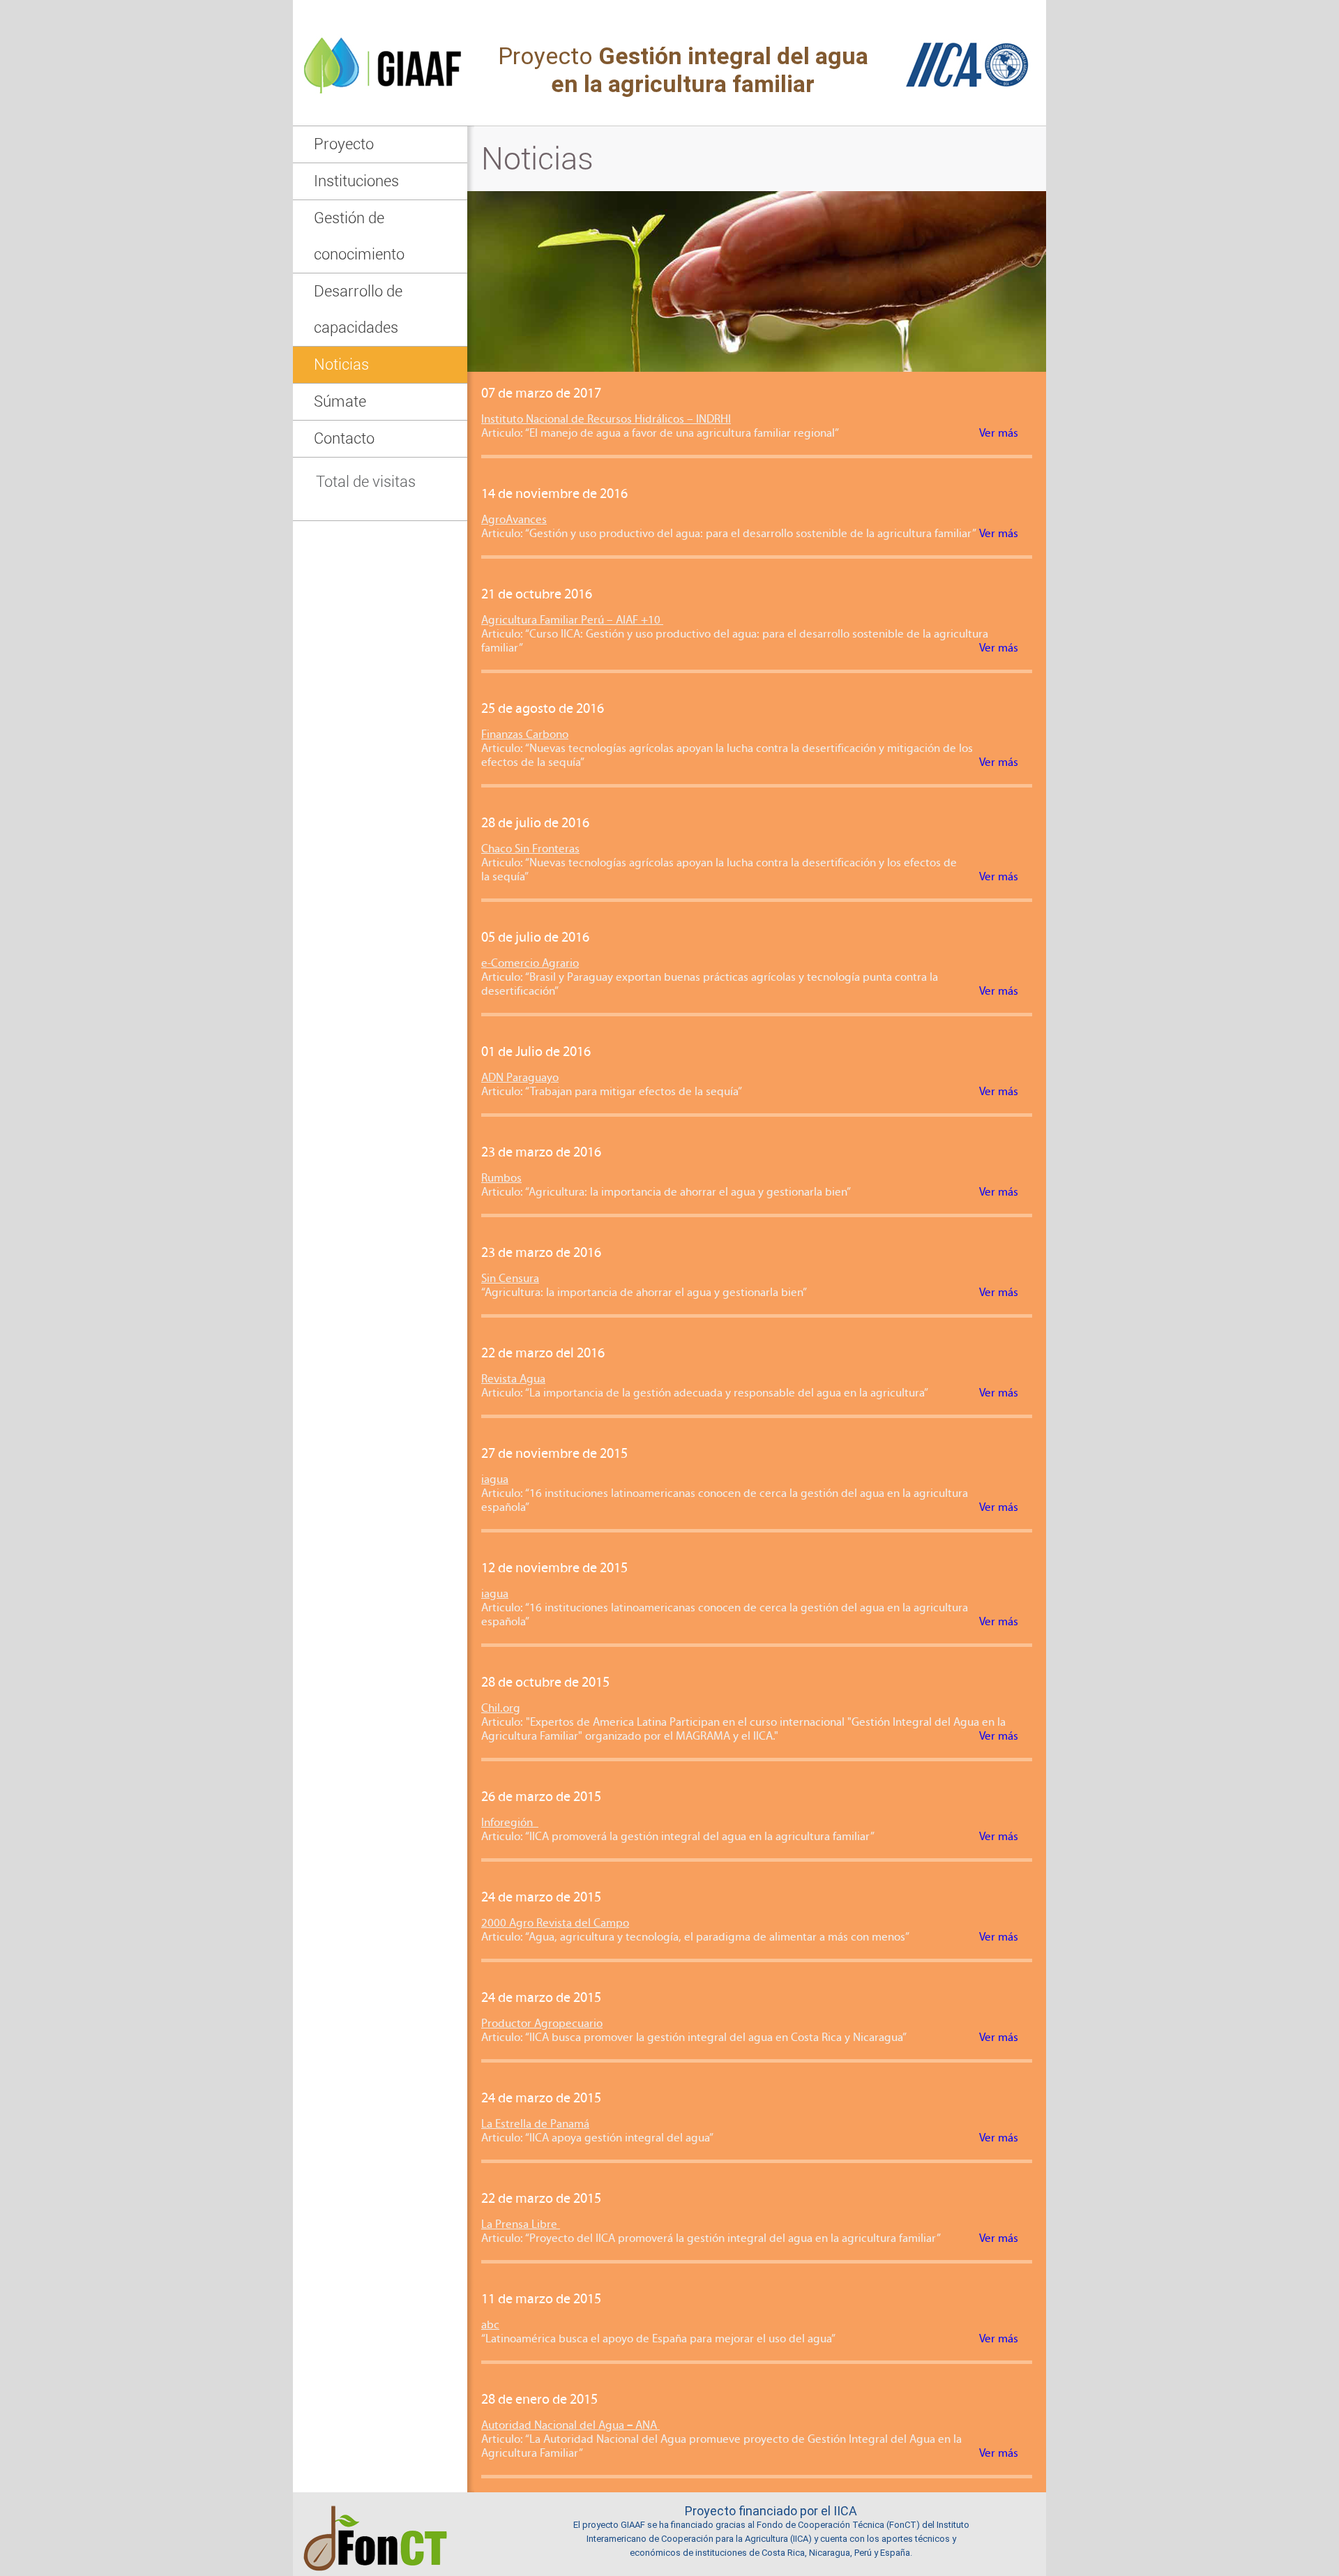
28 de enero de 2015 (539, 2400)
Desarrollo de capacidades (358, 309)
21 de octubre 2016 (537, 595)
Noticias (341, 364)
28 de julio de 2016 (535, 824)
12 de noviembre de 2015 (554, 1569)
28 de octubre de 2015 (545, 1683)
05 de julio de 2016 (535, 938)
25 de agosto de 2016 (543, 709)
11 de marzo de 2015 (541, 2300)
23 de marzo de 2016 (541, 1153)
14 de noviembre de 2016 (554, 495)
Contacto (344, 438)
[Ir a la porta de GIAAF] (380, 122)
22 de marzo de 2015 (541, 2199)
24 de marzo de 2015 (541, 1898)
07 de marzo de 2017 (541, 394)
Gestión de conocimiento (359, 236)
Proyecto (344, 144)
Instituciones (356, 181)
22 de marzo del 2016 (543, 1354)
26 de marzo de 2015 (541, 1798)
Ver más (999, 434)
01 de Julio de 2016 (536, 1053)
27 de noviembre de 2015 (554, 1454)
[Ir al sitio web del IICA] (972, 122)
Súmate (340, 401)
